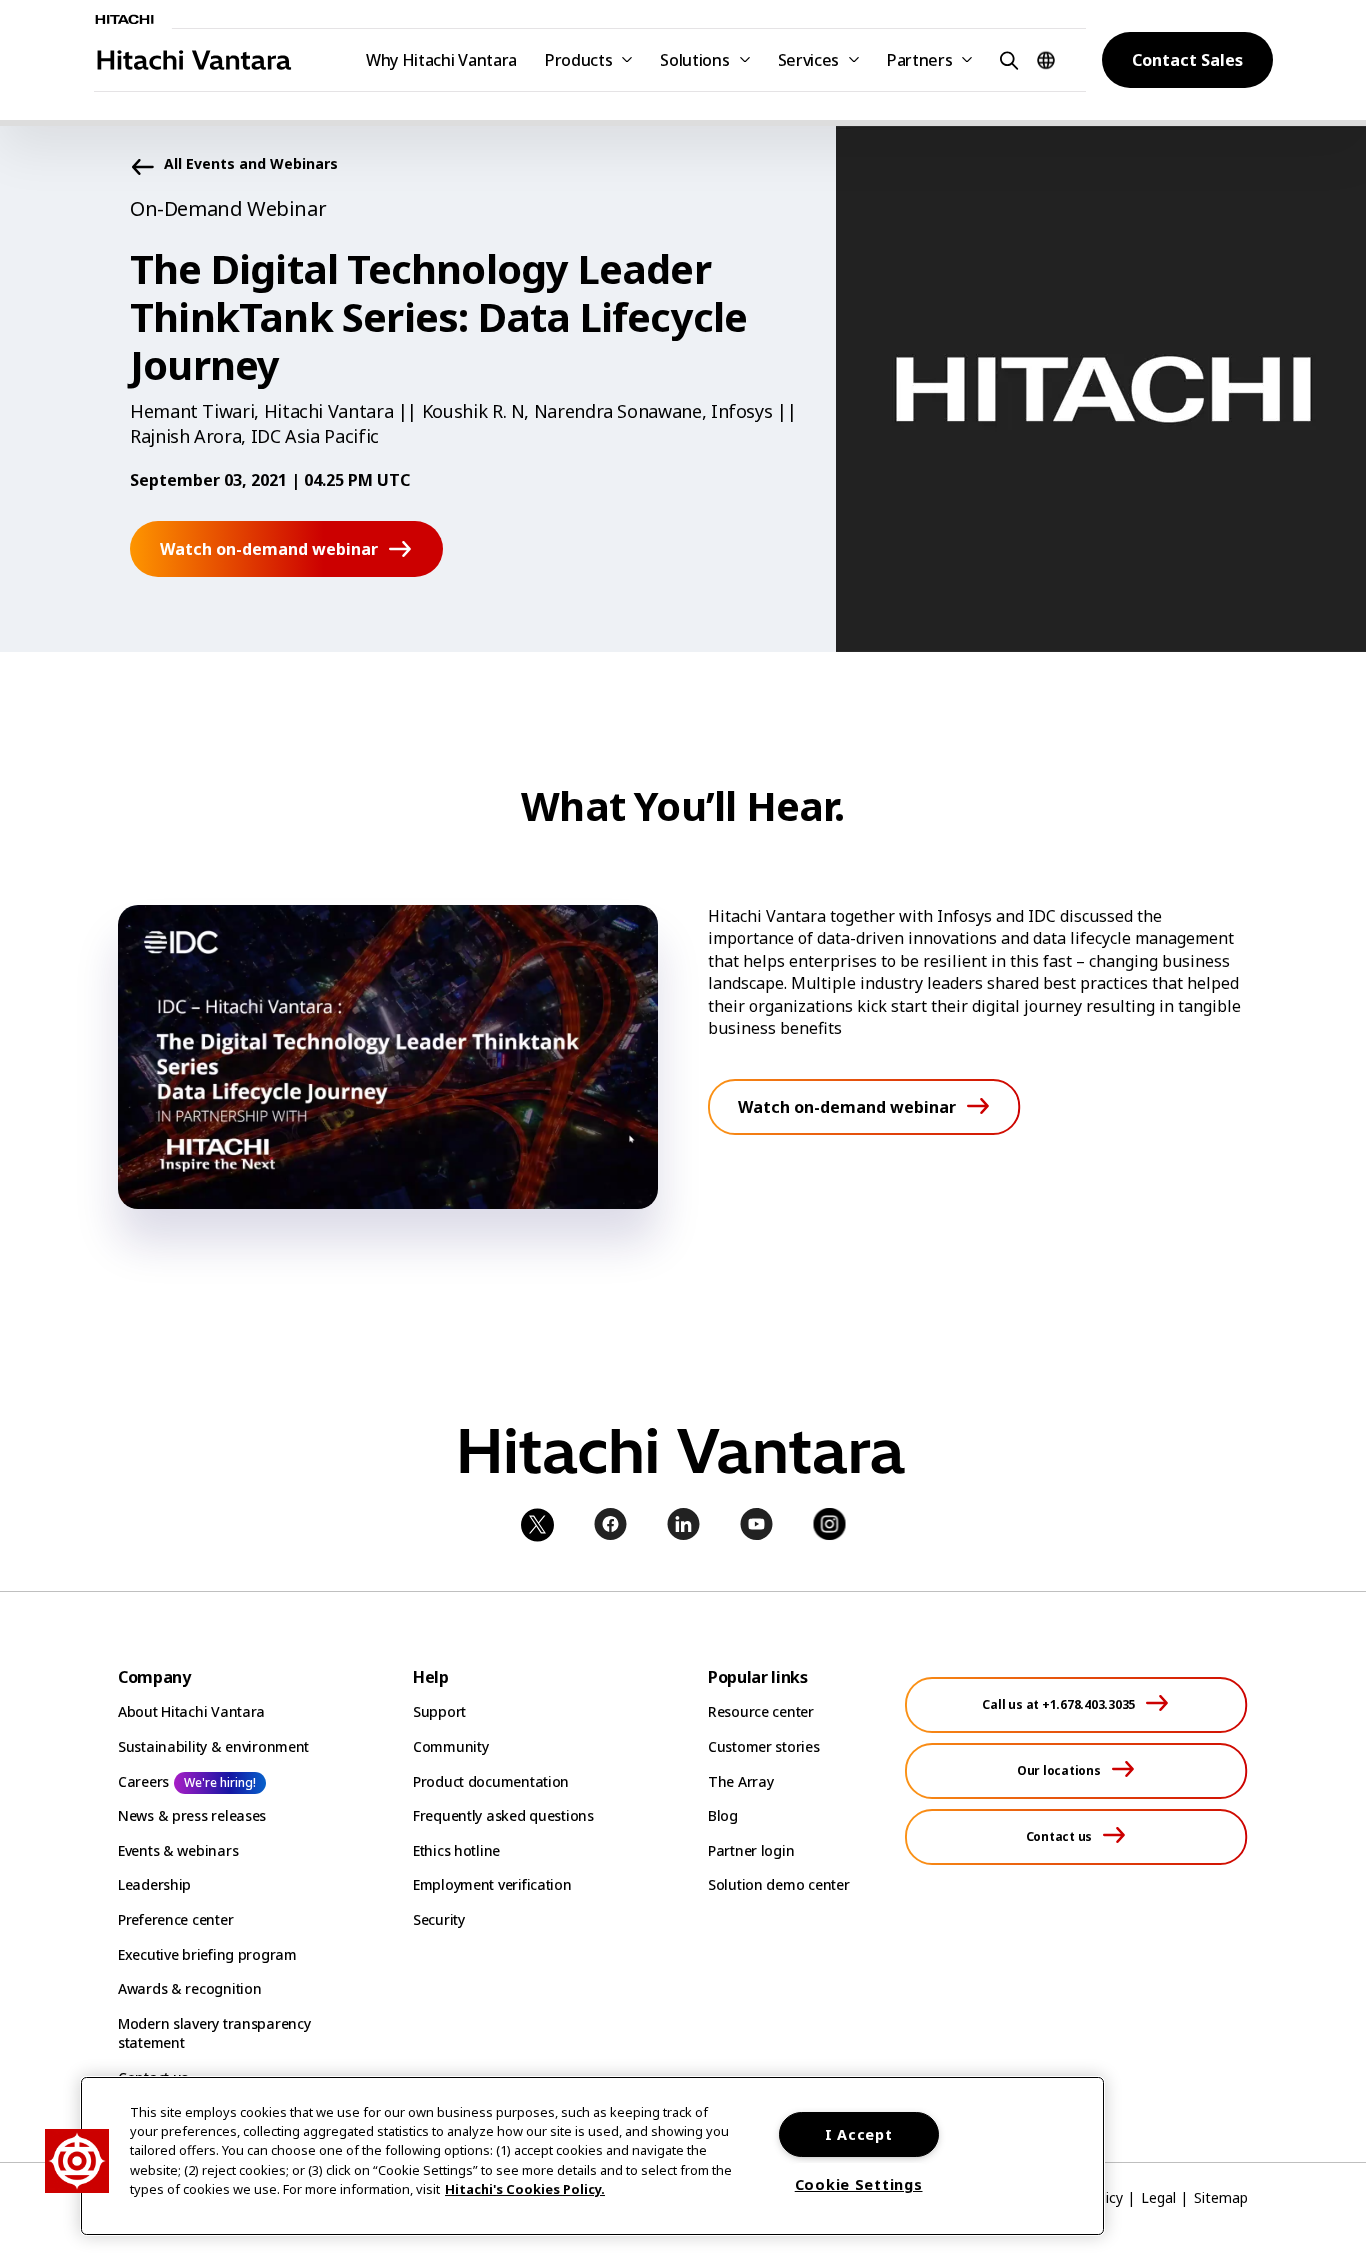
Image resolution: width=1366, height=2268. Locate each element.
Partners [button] (919, 60)
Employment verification (492, 1884)
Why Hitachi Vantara (441, 60)
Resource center (761, 1711)
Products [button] (578, 60)
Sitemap (1221, 2197)
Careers (143, 1781)
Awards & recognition (189, 1988)
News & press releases (192, 1815)
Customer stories (764, 1746)
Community (450, 1746)
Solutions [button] (694, 60)
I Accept (859, 2134)
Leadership (154, 1884)
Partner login (751, 1850)
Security (439, 1919)
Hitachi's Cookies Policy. (525, 2189)
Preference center (175, 1919)
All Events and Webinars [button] (251, 164)
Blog (723, 1815)
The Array (740, 1781)
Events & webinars (178, 1850)
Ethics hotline (456, 1850)
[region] (592, 2156)
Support (439, 1711)
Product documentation (491, 1781)
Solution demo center (778, 1884)
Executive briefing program (207, 1954)
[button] (1006, 59)
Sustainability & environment (213, 1746)
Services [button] (808, 60)
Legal (1158, 2197)
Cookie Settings (859, 2184)
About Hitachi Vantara (191, 1711)
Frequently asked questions (503, 1815)
